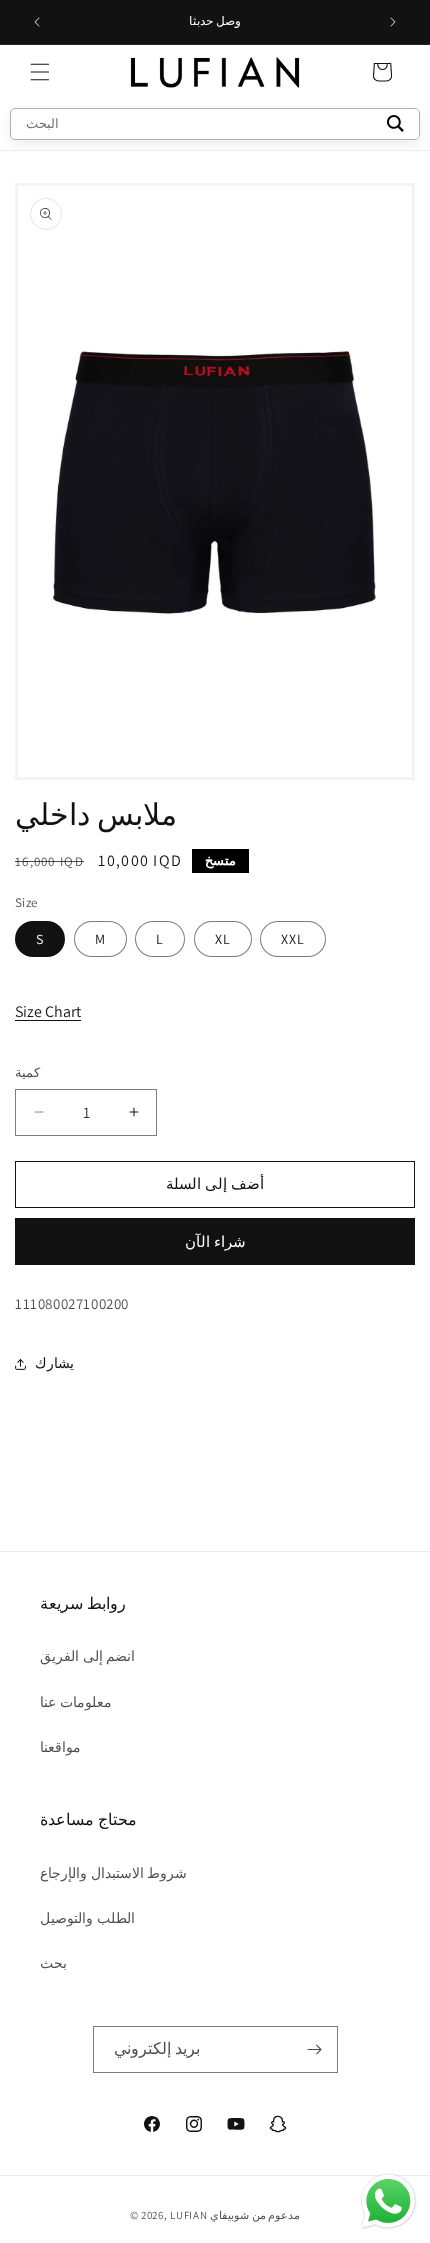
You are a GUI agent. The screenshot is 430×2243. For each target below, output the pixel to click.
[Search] (395, 124)
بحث (53, 1963)
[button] (40, 72)
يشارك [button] (54, 1363)
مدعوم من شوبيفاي (255, 2215)
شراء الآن (215, 1241)
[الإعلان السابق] (37, 22)
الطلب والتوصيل (87, 1918)
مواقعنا (60, 1747)
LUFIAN (188, 2215)
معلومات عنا (76, 1702)
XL (223, 939)
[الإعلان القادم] (393, 22)
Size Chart (48, 1011)
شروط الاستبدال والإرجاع (113, 1873)
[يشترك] (315, 2049)
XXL (293, 939)
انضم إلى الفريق (87, 1656)
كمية (27, 1072)
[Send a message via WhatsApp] (388, 2201)
